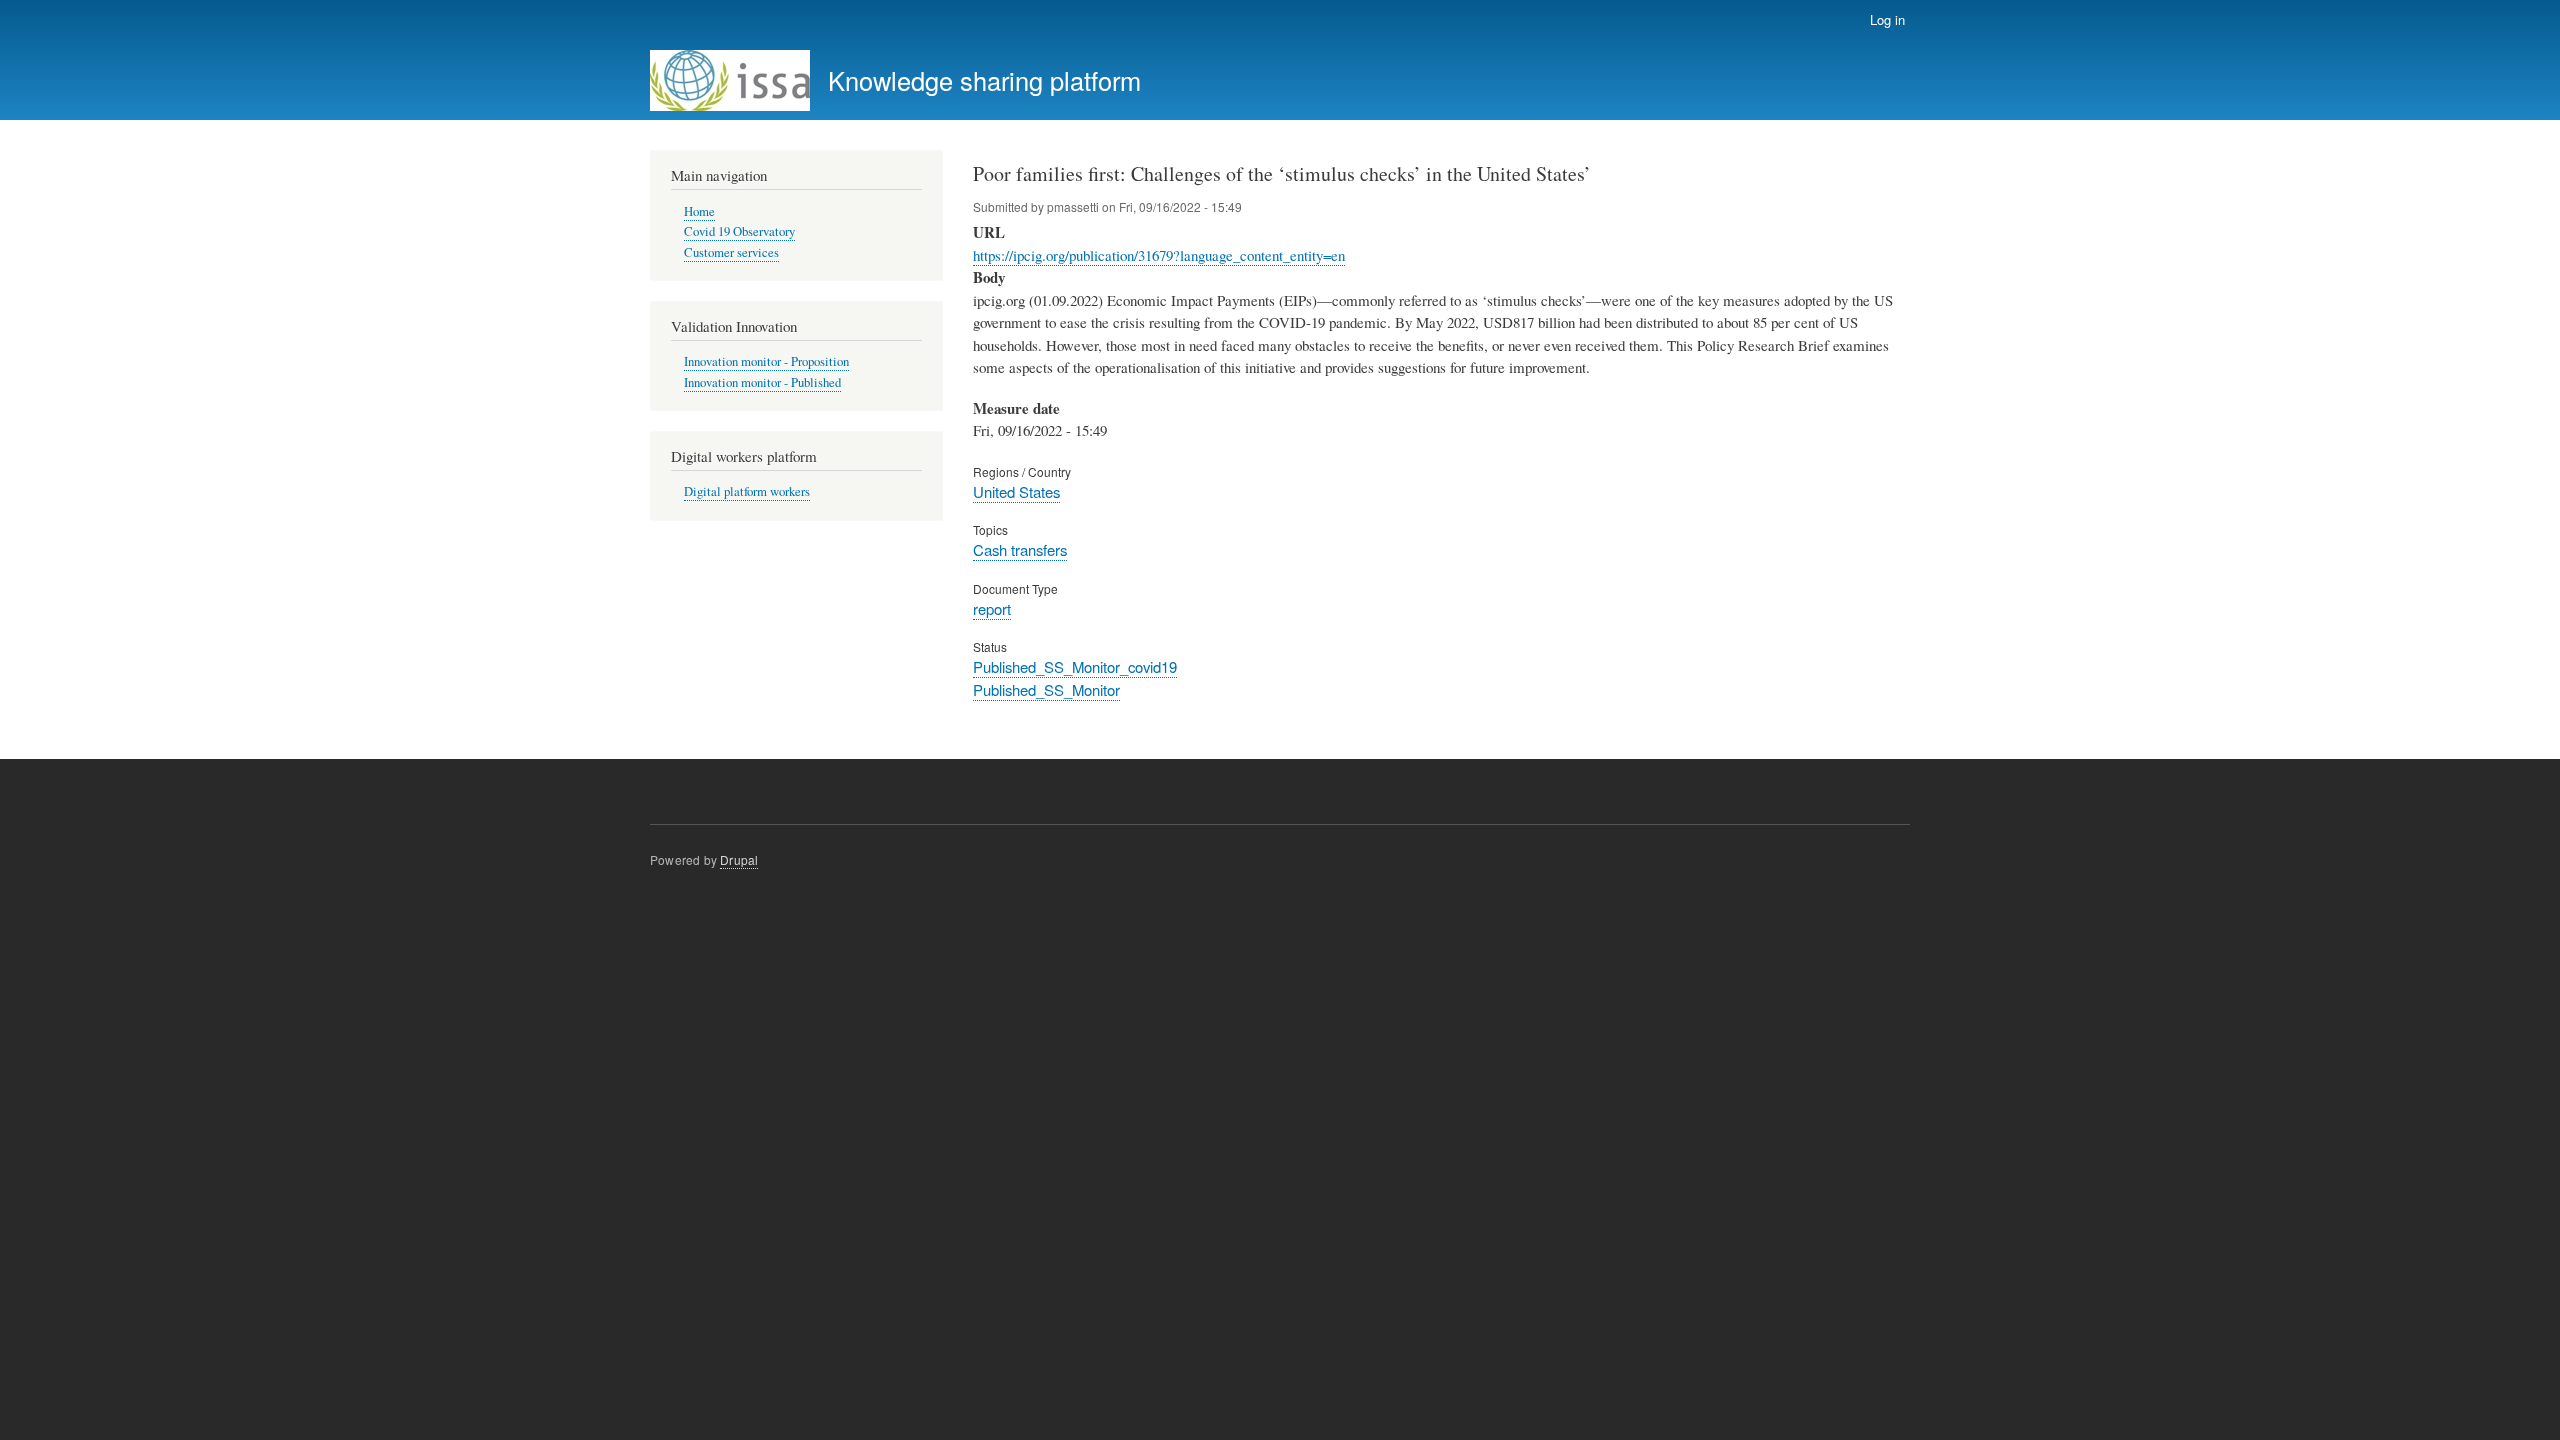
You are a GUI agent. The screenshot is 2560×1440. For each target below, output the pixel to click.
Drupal (739, 859)
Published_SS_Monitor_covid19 (1075, 666)
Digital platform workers (747, 491)
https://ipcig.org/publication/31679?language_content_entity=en (1159, 255)
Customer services (731, 252)
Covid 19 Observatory (739, 231)
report (992, 608)
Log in (1887, 19)
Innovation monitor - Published (762, 382)
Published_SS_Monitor (1046, 689)
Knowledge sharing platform (984, 80)
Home (699, 211)
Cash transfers (1020, 549)
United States (1016, 491)
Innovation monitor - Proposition (766, 361)
